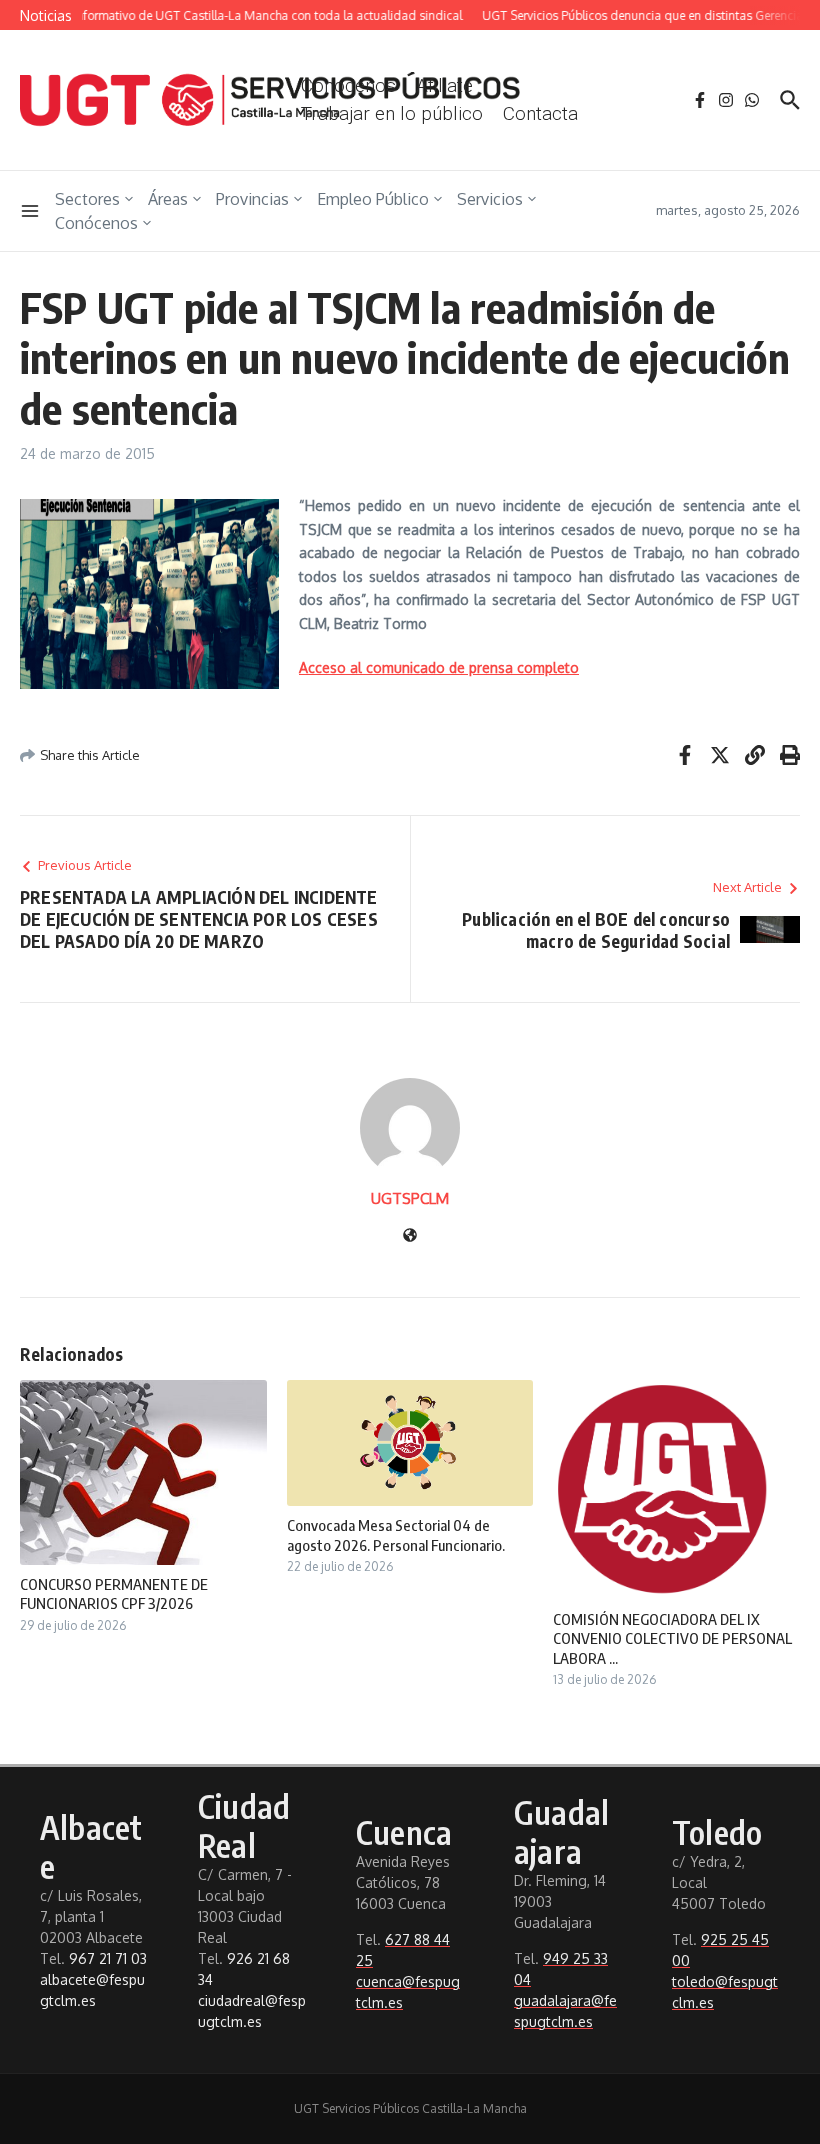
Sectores (87, 199)
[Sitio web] (410, 1236)
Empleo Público (373, 199)
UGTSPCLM (410, 1198)
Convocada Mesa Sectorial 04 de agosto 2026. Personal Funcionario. (396, 1535)
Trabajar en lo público (392, 113)
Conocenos (348, 85)
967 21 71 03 (108, 1958)
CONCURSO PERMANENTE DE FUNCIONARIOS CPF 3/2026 (114, 1594)
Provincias (252, 199)
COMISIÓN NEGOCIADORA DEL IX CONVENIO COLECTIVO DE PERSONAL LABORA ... (672, 1638)
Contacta (540, 113)
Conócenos (96, 223)
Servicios (490, 199)
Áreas (168, 199)
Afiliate (444, 85)
